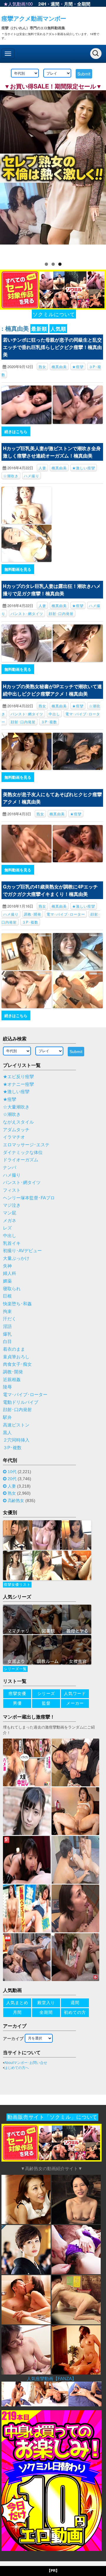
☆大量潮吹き (16, 1107)
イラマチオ (14, 1137)
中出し (54, 714)
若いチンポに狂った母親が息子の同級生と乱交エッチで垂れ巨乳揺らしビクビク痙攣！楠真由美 (52, 347)
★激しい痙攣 (84, 468)
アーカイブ (13, 2039)
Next (99, 173)
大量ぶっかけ (16, 1258)
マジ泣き (12, 1205)
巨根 (7, 1296)
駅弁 (7, 1417)
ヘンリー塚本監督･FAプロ (29, 1198)
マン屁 (10, 1213)
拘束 (7, 1311)
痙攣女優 (17, 1693)
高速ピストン (16, 1425)
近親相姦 (12, 1380)
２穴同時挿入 (16, 1440)
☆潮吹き (11, 476)
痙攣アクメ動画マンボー (34, 18)
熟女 (42, 367)
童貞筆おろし (16, 1357)
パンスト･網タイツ (27, 613)
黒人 (7, 1433)
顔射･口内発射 (61, 613)
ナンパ (10, 1168)
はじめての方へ (16, 2068)
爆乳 (7, 1334)
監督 (46, 1703)
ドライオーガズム (21, 1160)
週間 (55, 4)
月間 (68, 4)
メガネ (10, 1221)
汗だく (10, 1319)
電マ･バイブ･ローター (66, 914)
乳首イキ (12, 1243)
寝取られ (12, 1289)
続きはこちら (16, 431)
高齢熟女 (16, 1501)
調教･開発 (33, 914)
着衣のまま (14, 1349)
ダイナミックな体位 (23, 1152)
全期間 (84, 4)
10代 (12, 1472)
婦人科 (10, 1273)
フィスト (12, 1190)
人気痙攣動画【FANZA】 (52, 2379)
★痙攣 (78, 367)
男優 (17, 1703)
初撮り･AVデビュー (22, 1251)
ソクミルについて (54, 314)
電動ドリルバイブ (21, 1402)
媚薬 (7, 1281)
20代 (12, 1479)
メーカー (75, 1703)
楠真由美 (59, 367)
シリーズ (46, 1693)
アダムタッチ (16, 1130)
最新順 (39, 329)
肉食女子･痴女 (17, 1364)
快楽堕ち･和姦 (17, 1304)
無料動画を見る (18, 569)
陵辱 (7, 1387)
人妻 (42, 468)
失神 (7, 1266)
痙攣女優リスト (17, 1585)
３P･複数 (49, 722)
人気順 (58, 329)
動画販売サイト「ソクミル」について (52, 2117)
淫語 (7, 1326)
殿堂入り (46, 2003)
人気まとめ (17, 2003)
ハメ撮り (32, 476)
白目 (7, 1342)
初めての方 (75, 2012)
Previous (7, 173)
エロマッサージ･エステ (26, 1145)
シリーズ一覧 (15, 1669)
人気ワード (75, 1693)
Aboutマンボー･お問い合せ (26, 2063)
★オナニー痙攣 (18, 1084)
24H (42, 4)
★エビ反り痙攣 (18, 1077)
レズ (7, 1228)
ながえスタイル (18, 1122)
